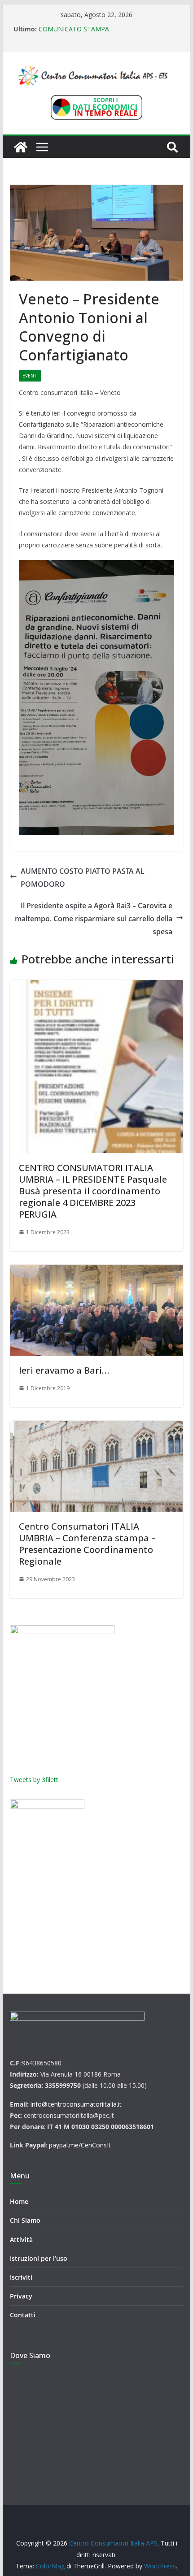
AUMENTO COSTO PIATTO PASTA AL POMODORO (83, 878)
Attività (21, 2240)
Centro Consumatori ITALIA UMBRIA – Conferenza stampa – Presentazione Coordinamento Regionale (87, 1544)
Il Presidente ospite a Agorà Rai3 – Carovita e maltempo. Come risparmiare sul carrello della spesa (94, 919)
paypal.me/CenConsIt (80, 2145)
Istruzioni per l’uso (39, 2258)
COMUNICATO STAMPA (74, 29)
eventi (30, 376)
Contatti (23, 2315)
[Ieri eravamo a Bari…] (96, 1310)
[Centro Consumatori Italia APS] (21, 147)
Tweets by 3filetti (35, 1780)
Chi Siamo (25, 2220)
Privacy (21, 2296)
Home (19, 2201)
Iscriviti (21, 2277)
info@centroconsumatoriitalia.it (76, 2104)
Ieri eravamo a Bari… (64, 1370)
